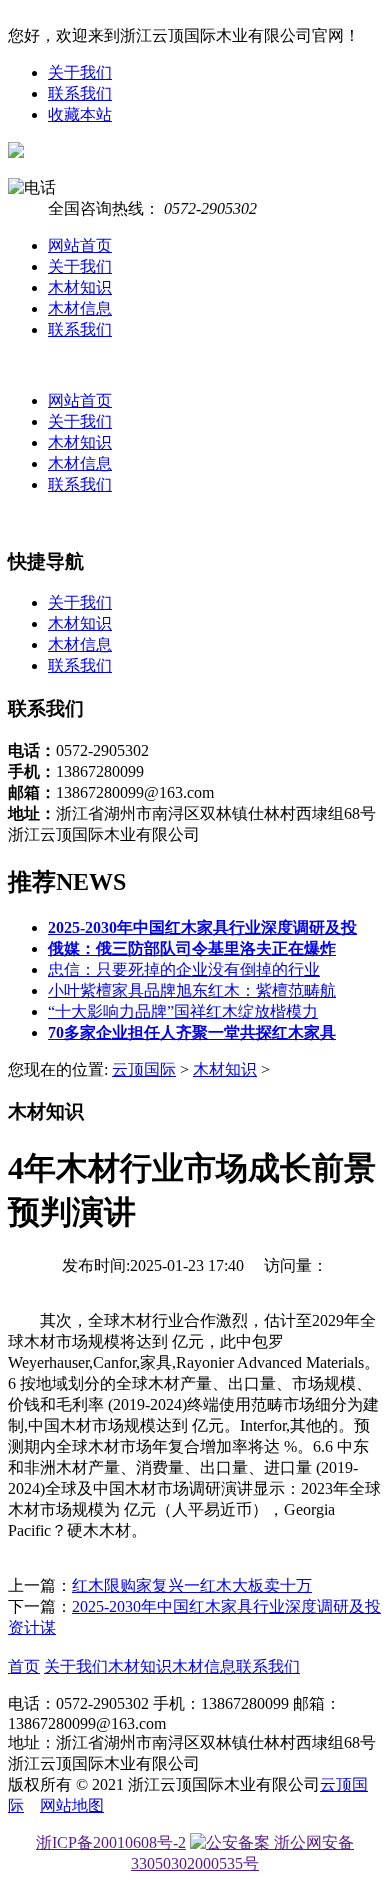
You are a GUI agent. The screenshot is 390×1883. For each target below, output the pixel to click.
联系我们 (80, 93)
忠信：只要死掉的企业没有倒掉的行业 (184, 969)
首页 (24, 1666)
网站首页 (80, 245)
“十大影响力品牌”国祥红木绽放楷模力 (183, 1011)
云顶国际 (144, 1069)
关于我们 (80, 72)
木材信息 (80, 308)
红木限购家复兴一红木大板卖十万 (192, 1585)
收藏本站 (80, 114)
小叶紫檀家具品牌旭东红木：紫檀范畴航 (192, 990)
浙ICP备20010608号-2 (111, 1842)
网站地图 (72, 1805)
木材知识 (80, 287)
